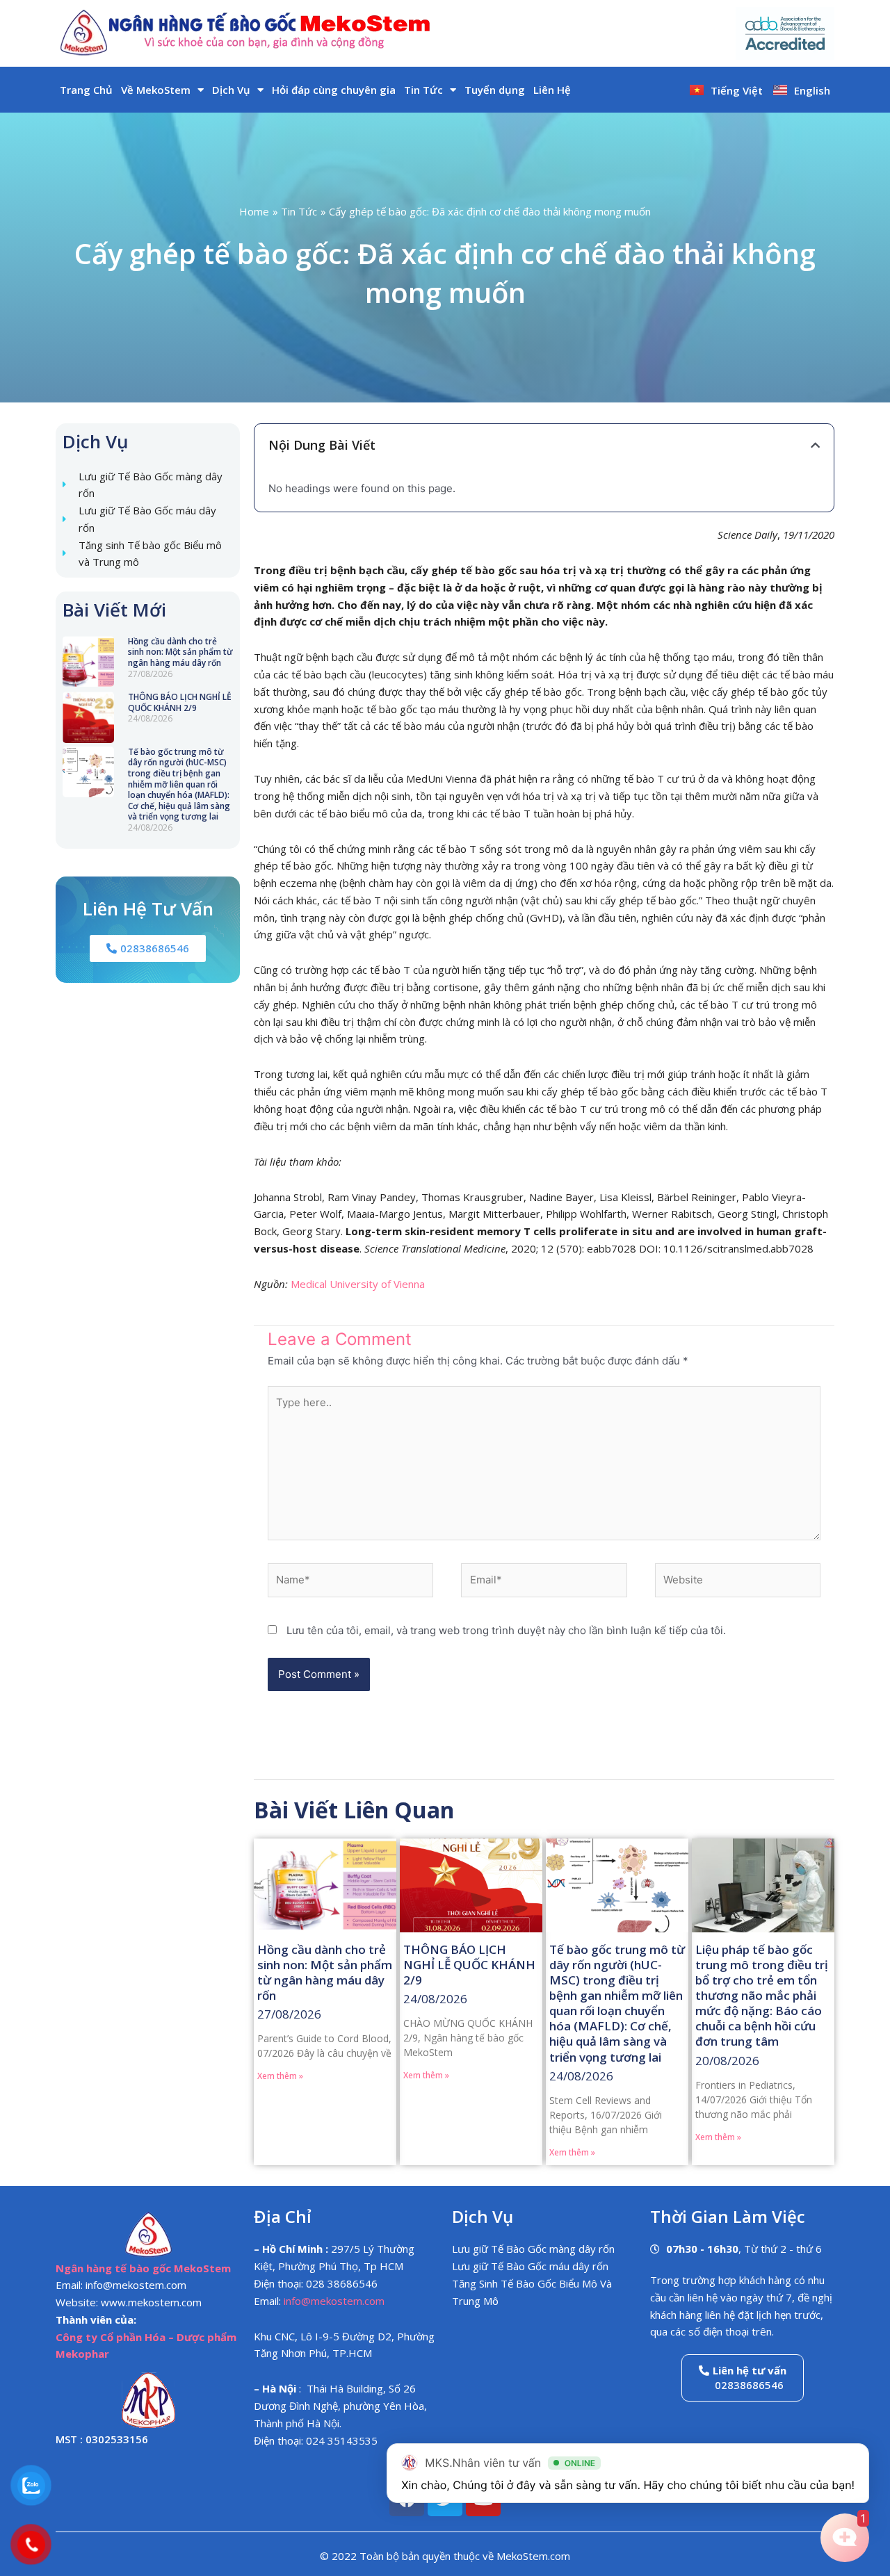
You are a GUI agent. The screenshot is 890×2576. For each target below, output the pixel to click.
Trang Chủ (86, 90)
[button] (815, 445)
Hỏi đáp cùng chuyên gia (334, 90)
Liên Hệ (552, 90)
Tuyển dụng (495, 90)
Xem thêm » (280, 2076)
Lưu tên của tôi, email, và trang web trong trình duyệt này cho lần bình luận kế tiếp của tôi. (506, 1630)
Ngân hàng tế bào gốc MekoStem (143, 2268)
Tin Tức (423, 90)
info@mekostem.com (334, 2301)
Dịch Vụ (231, 90)
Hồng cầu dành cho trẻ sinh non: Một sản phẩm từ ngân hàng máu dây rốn (180, 652)
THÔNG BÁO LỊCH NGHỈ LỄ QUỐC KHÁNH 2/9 (180, 702)
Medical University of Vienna (358, 1284)
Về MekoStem (156, 90)
